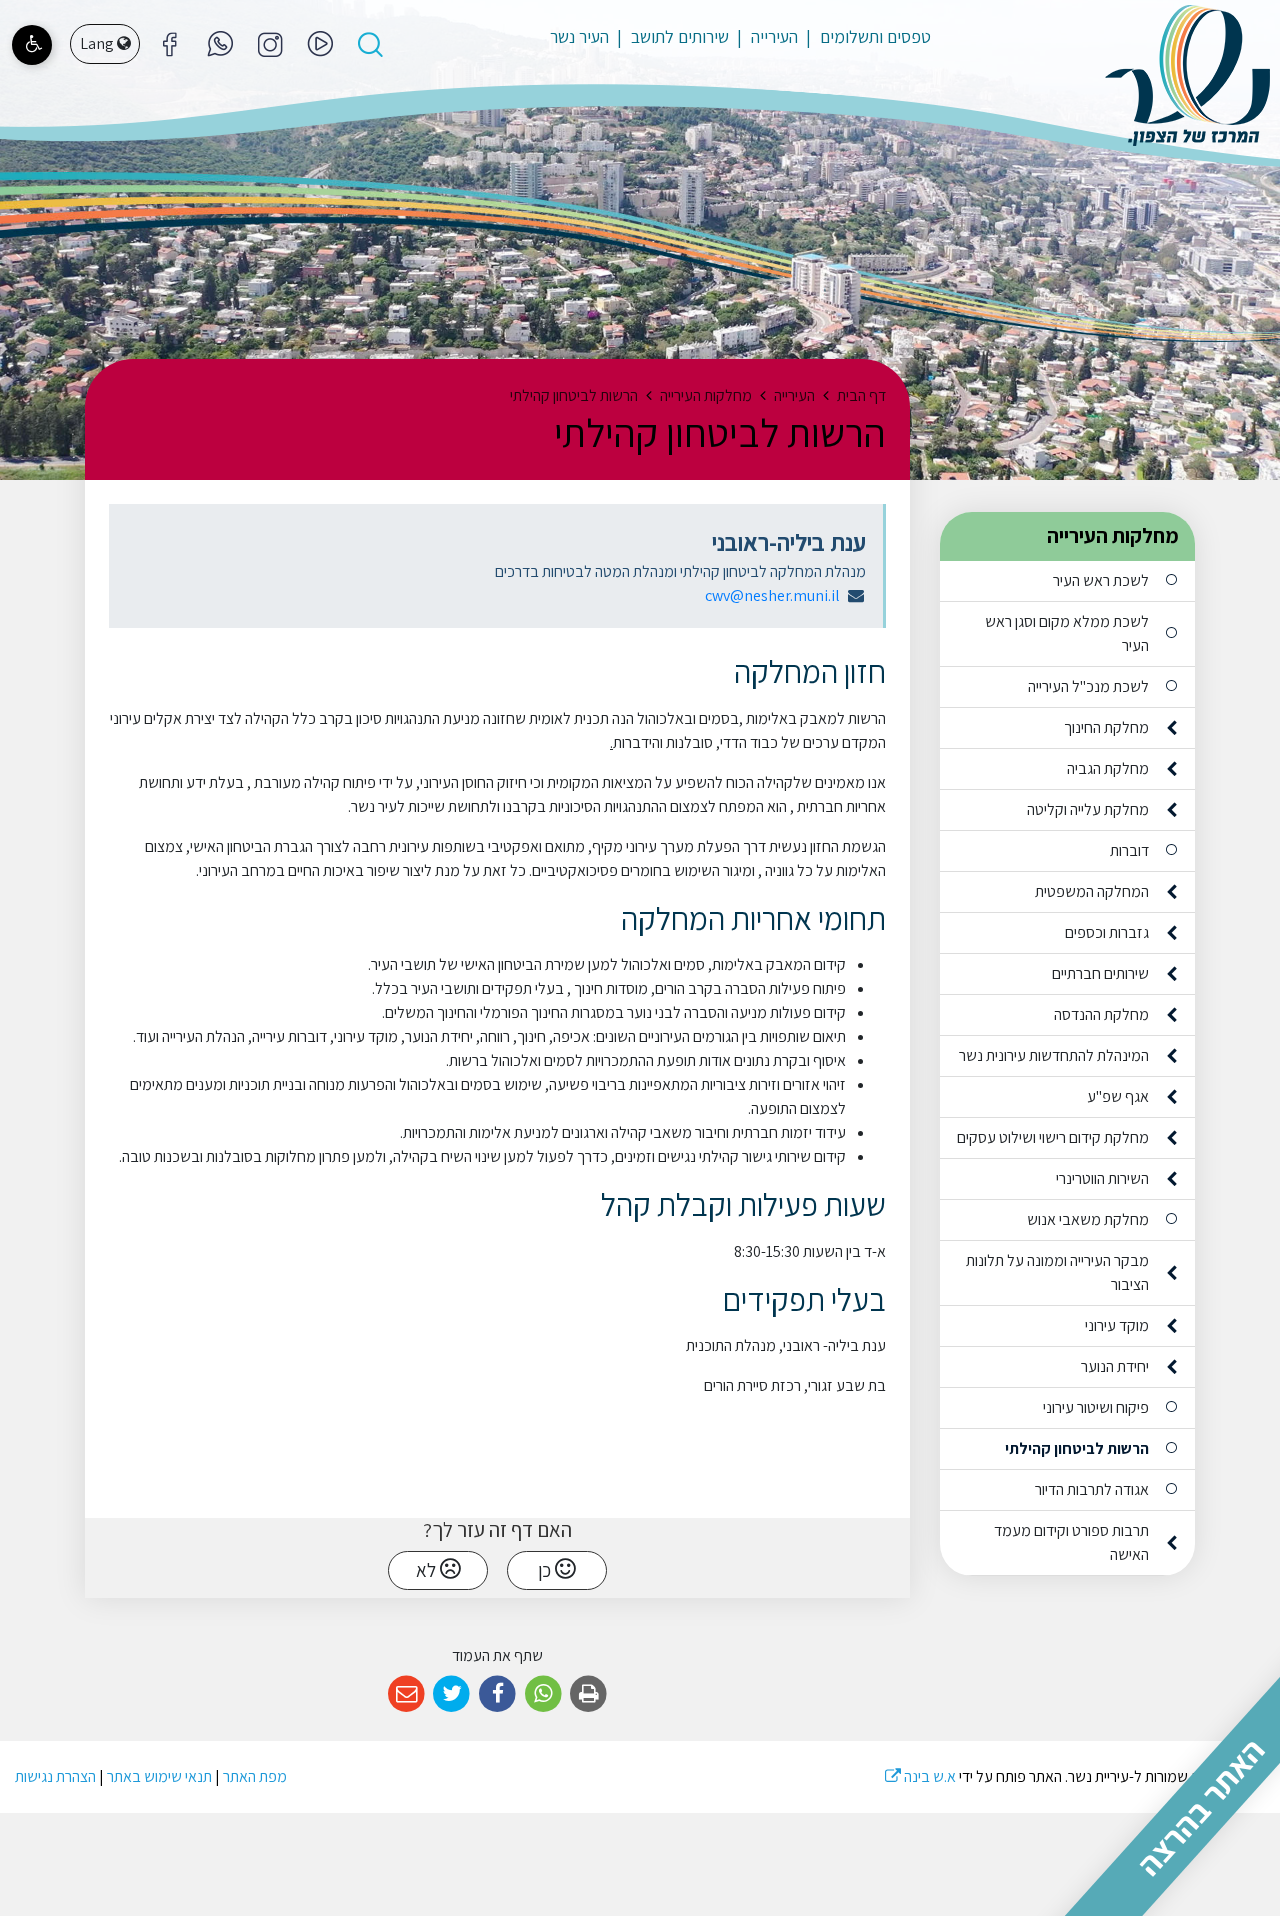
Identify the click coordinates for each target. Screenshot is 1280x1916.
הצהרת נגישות (55, 1776)
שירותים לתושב (678, 36)
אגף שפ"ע (1118, 1096)
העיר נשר (579, 36)
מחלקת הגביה (1108, 768)
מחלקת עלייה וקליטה (1088, 809)
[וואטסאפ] (220, 44)
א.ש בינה (920, 1776)
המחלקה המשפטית (1092, 891)
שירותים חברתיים (1100, 973)
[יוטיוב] (320, 44)
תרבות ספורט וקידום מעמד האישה (1071, 1542)
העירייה (772, 36)
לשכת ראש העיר (1101, 580)
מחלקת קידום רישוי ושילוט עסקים (1053, 1137)
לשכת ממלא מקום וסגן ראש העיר (1067, 633)
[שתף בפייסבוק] (497, 1694)
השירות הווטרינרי (1102, 1178)
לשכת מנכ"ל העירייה (1088, 686)
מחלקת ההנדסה (1101, 1014)
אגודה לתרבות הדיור (1092, 1489)
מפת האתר (255, 1776)
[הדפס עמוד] (588, 1694)
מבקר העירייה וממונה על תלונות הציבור (1057, 1272)
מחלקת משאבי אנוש (1088, 1219)
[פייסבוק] (270, 44)
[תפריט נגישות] (32, 45)
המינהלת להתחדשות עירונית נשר (1054, 1055)
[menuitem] (866, 37)
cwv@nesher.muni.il (772, 595)
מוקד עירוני (1117, 1325)
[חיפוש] (370, 44)
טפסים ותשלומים (873, 36)
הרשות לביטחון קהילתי (1077, 1448)
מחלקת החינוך (1106, 727)
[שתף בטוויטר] (452, 1694)
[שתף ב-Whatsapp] (543, 1694)
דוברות (1129, 850)
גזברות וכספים (1107, 932)
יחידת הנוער (1115, 1366)
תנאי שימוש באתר (159, 1776)
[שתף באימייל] (406, 1694)
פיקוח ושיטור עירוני (1096, 1407)
